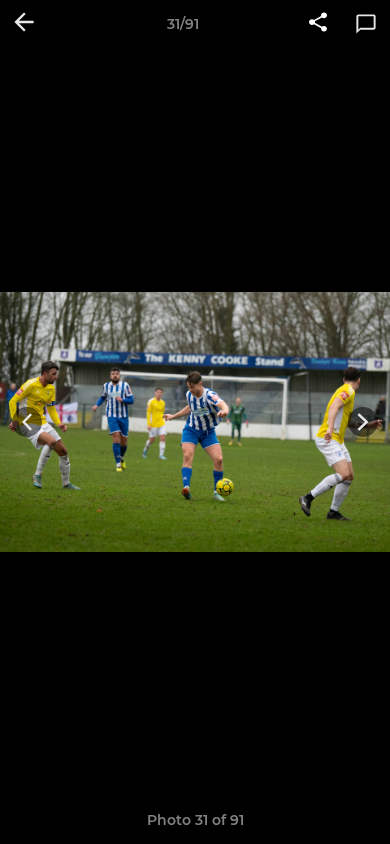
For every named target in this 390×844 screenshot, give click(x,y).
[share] (318, 24)
